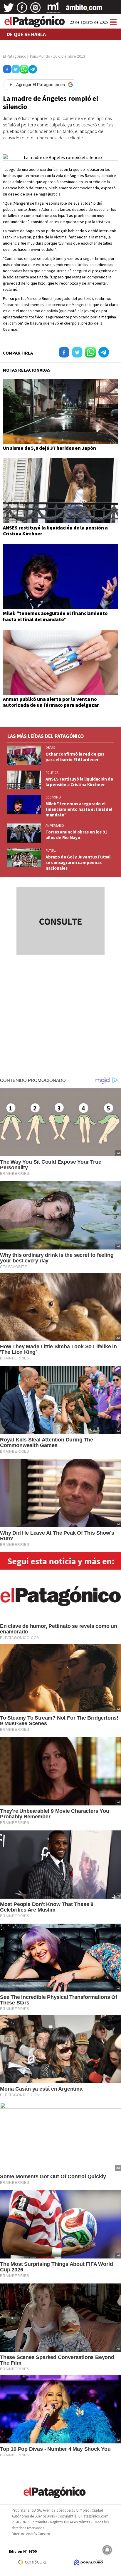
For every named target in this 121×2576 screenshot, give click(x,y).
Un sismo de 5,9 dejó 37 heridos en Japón (49, 448)
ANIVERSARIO (55, 826)
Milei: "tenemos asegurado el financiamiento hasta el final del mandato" (55, 616)
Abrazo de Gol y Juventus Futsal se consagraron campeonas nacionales (78, 862)
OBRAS (50, 748)
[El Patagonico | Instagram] (36, 10)
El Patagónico (15, 56)
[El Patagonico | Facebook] (22, 10)
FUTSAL (51, 851)
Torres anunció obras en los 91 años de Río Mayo (76, 835)
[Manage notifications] (107, 2550)
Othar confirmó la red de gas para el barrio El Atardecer (75, 757)
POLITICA (52, 773)
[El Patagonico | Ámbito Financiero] (84, 10)
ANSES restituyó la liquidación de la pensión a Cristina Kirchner (55, 531)
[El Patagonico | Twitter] (9, 10)
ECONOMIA (53, 797)
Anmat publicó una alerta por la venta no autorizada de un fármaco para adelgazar (51, 702)
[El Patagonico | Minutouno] (53, 10)
